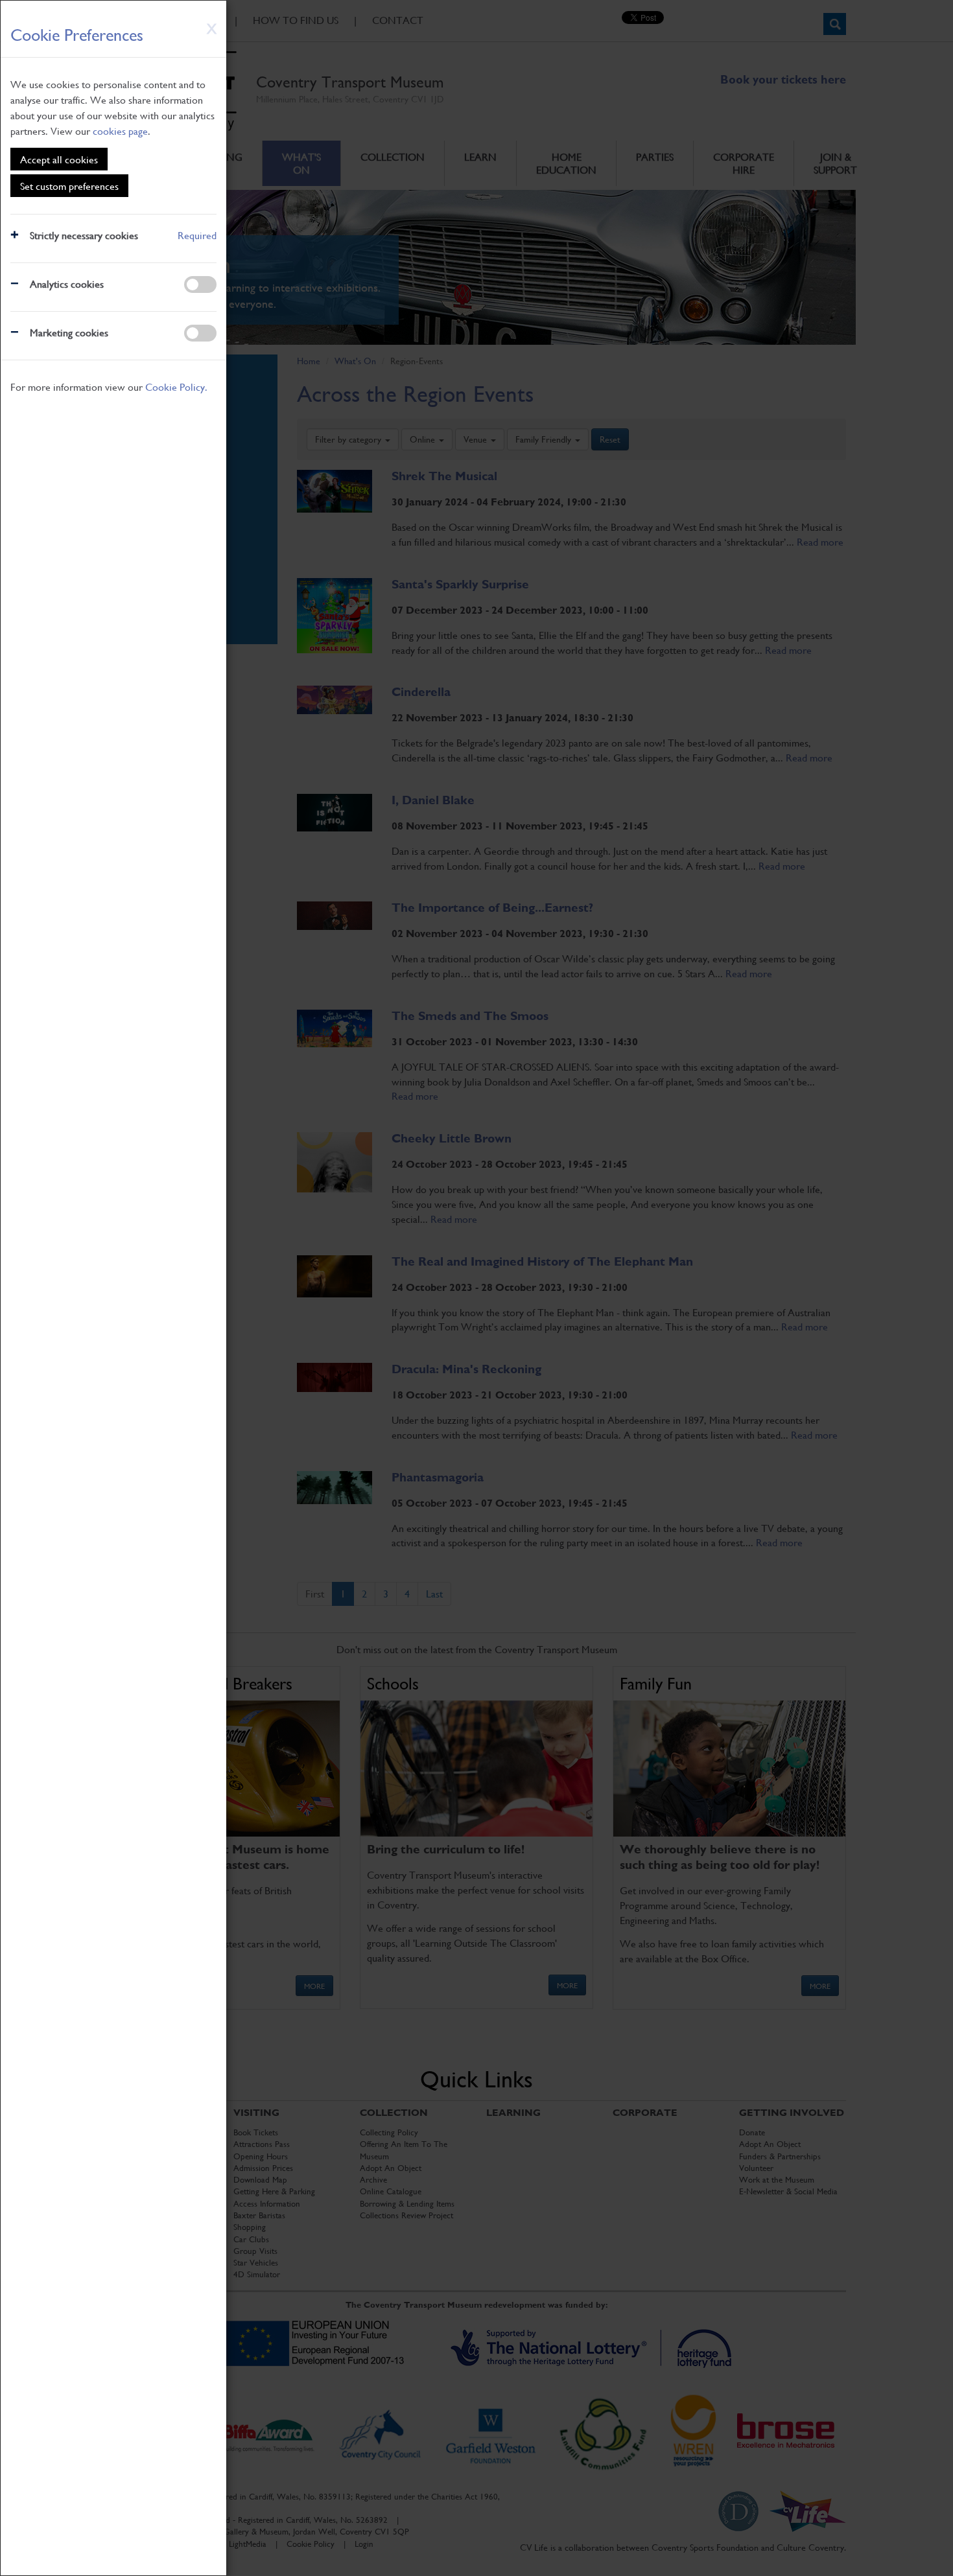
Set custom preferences (69, 186)
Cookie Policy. (176, 387)
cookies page (120, 131)
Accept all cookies (59, 159)
